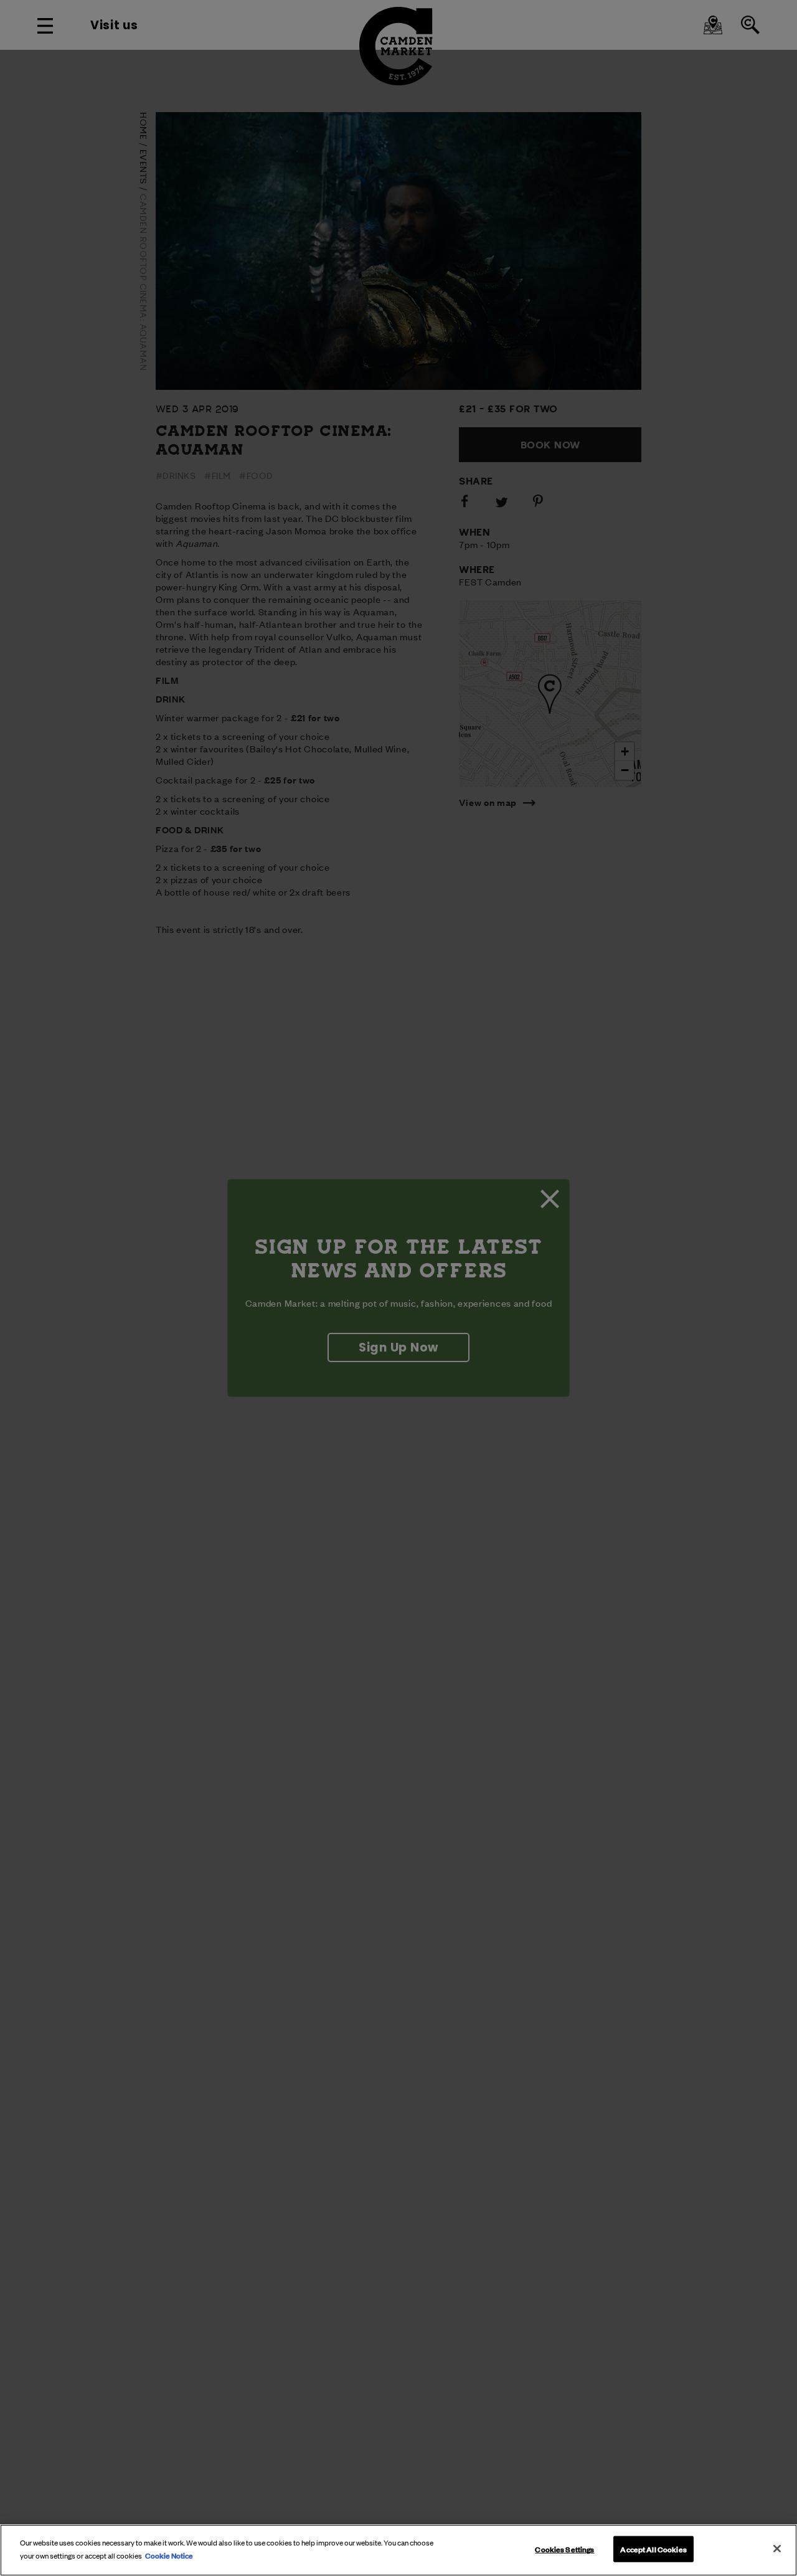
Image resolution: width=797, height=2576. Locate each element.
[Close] (777, 2549)
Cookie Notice (169, 2554)
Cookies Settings (564, 2549)
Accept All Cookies (653, 2549)
